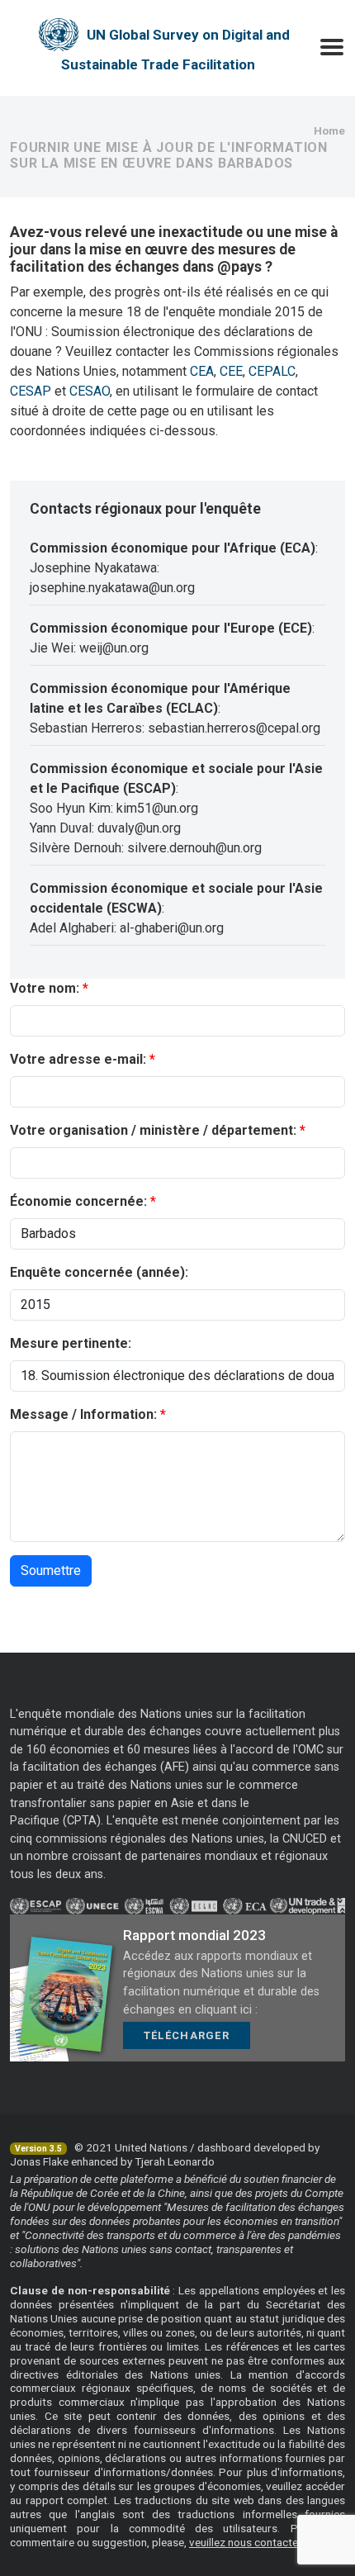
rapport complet (67, 2500)
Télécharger (187, 2035)
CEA (202, 371)
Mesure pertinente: (71, 1343)
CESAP (31, 391)
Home (329, 130)
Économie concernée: (78, 1201)
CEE (231, 371)
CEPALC (272, 371)
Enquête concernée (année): (99, 1272)
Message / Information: (83, 1414)
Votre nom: (45, 988)
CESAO (90, 391)
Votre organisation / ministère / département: (153, 1130)
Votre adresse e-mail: (78, 1059)
